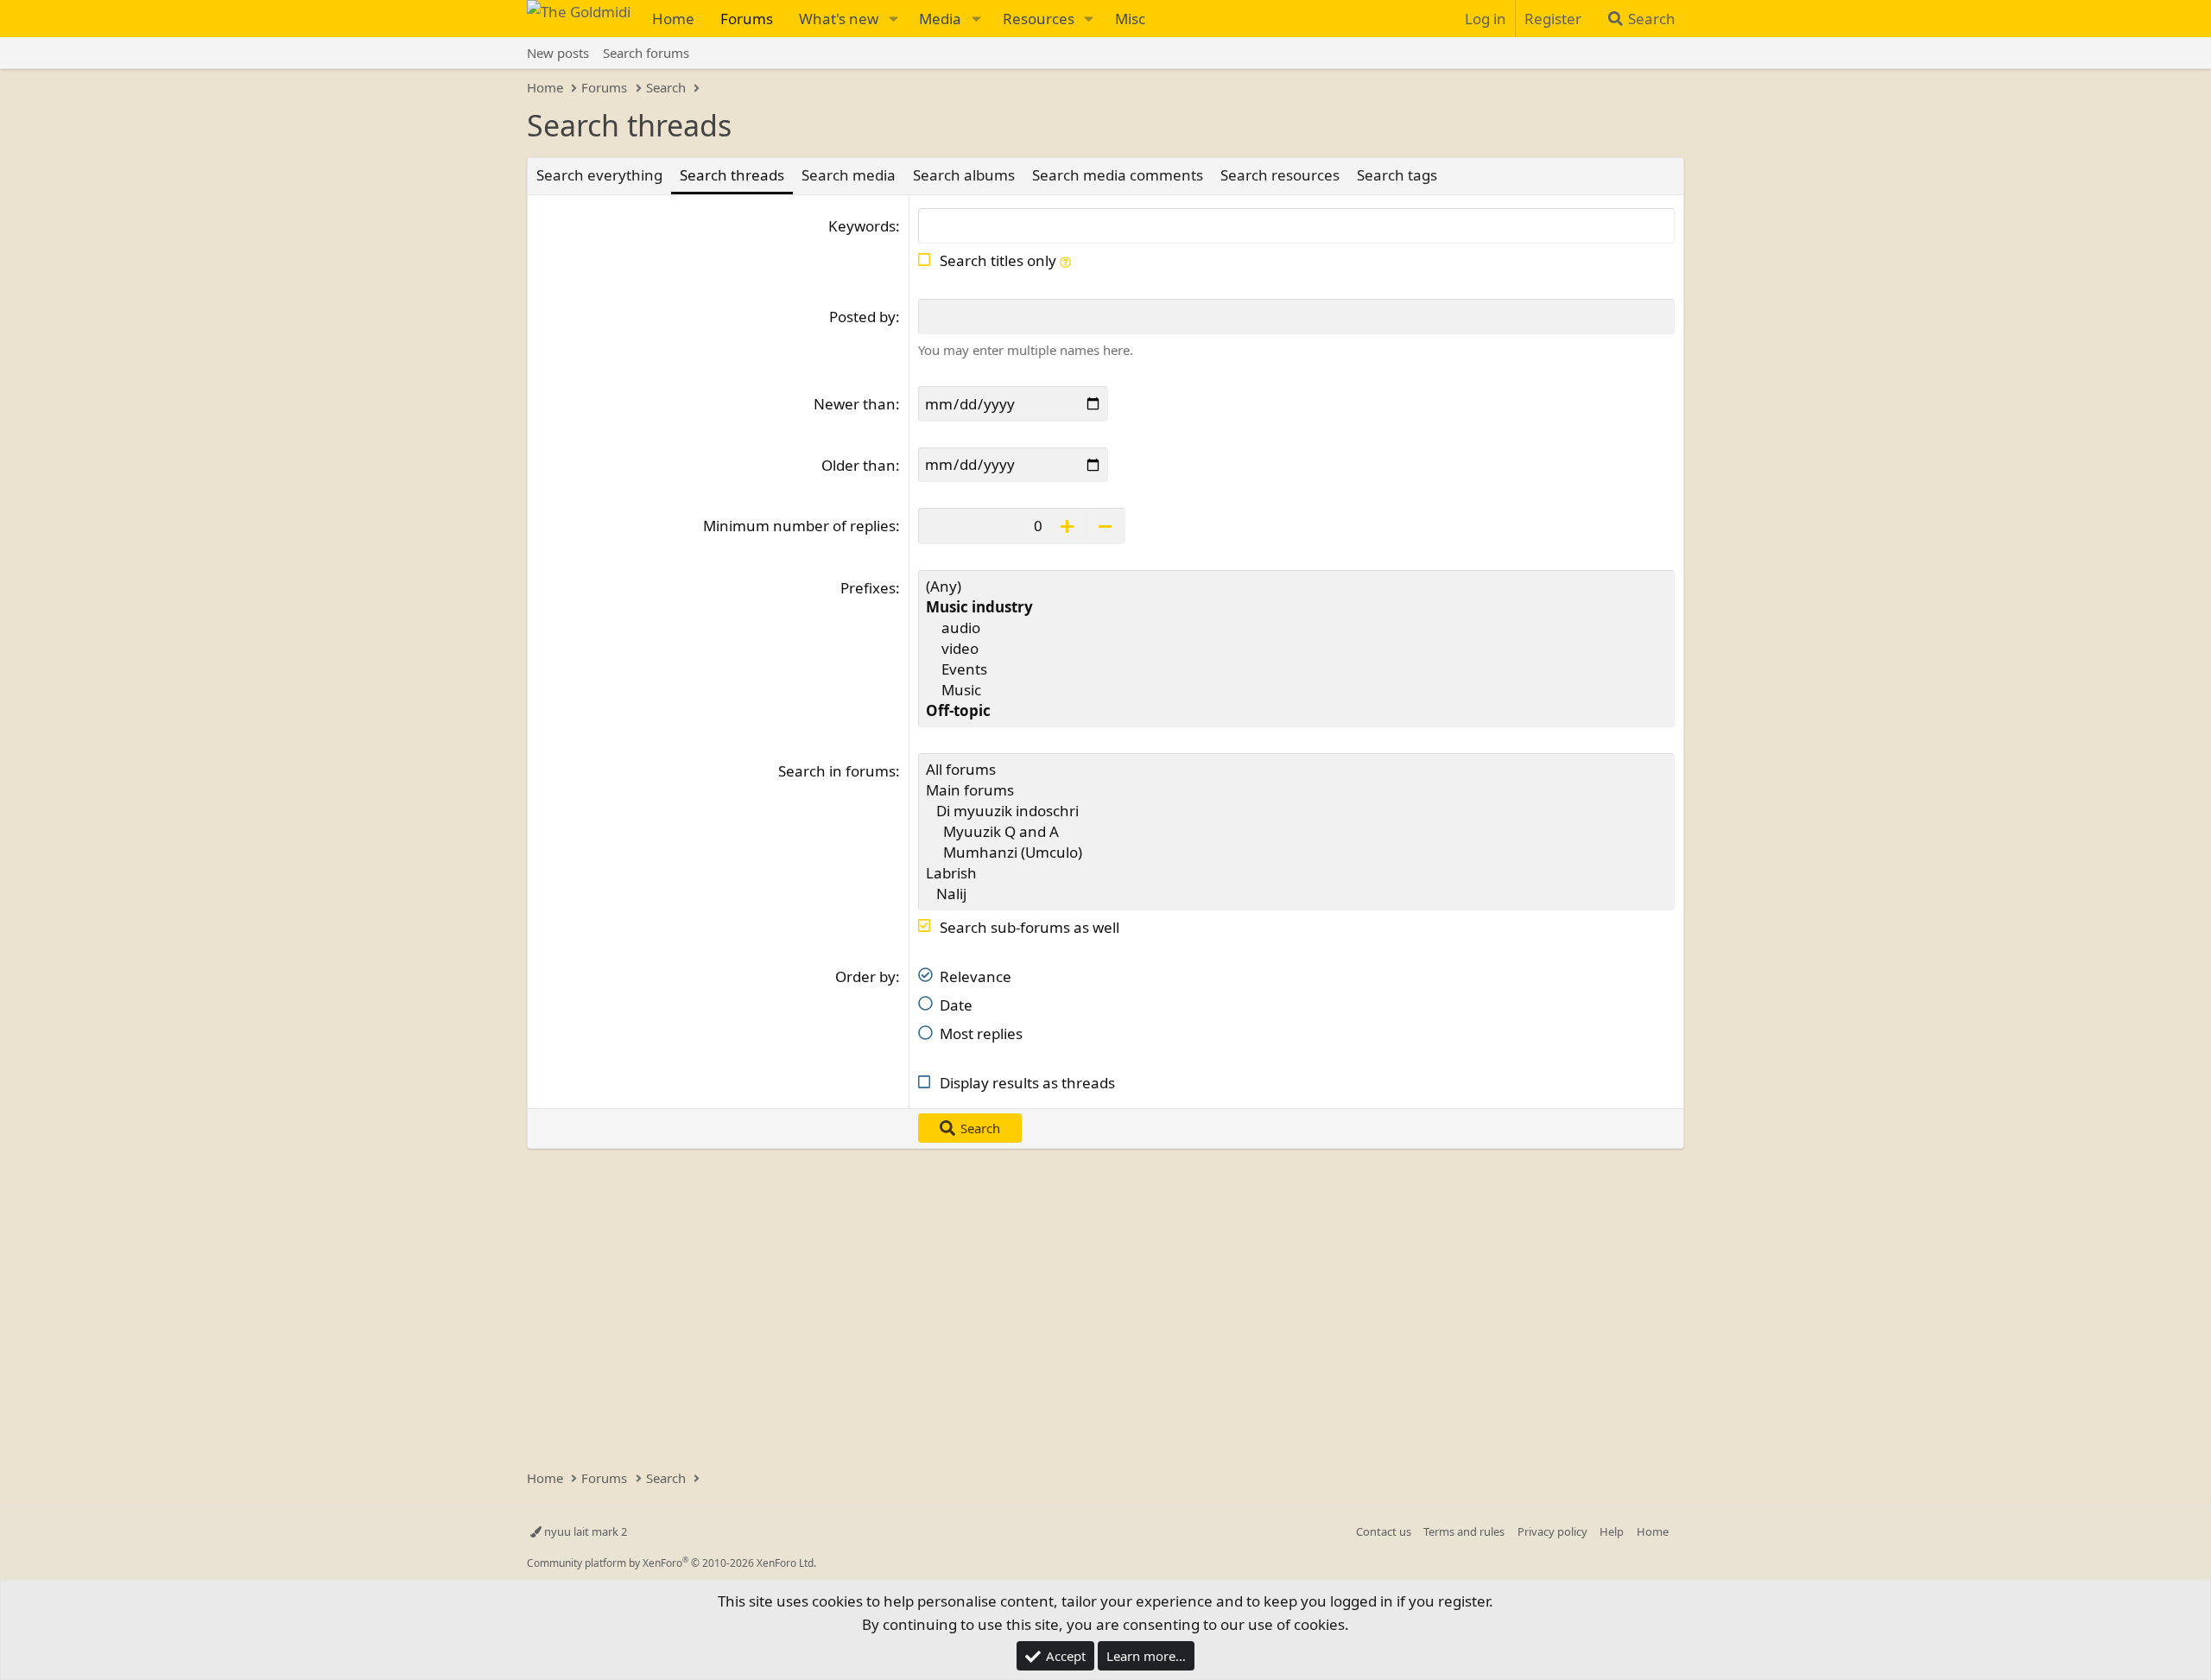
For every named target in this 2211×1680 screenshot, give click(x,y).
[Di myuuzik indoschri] (1296, 811)
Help (1612, 1531)
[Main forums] (1296, 790)
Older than (858, 465)
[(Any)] (1296, 586)
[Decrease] (1106, 526)
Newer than (855, 404)
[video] (1296, 649)
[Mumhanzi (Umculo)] (1296, 853)
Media (940, 19)
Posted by (862, 317)
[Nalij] (1296, 894)
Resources (1039, 19)
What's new (839, 19)
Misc (1130, 19)
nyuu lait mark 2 (584, 1531)
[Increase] (1067, 526)
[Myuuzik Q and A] (1296, 832)
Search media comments (1118, 175)
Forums (747, 19)
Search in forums (837, 771)
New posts (558, 53)
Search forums (646, 53)
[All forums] (1296, 770)
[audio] (1296, 628)
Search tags (1397, 175)
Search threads (732, 175)
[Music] (1296, 690)
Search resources (1280, 175)
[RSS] (1681, 1531)
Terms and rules (1464, 1531)
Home (673, 19)
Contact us (1384, 1531)
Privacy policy (1552, 1531)
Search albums (964, 175)
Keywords (862, 226)
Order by (865, 976)
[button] (893, 19)
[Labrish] (1296, 873)
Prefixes (868, 588)
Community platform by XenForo (672, 1563)
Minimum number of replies (799, 526)
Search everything (599, 175)
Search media (849, 175)
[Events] (1296, 669)
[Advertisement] (1075, 1300)
